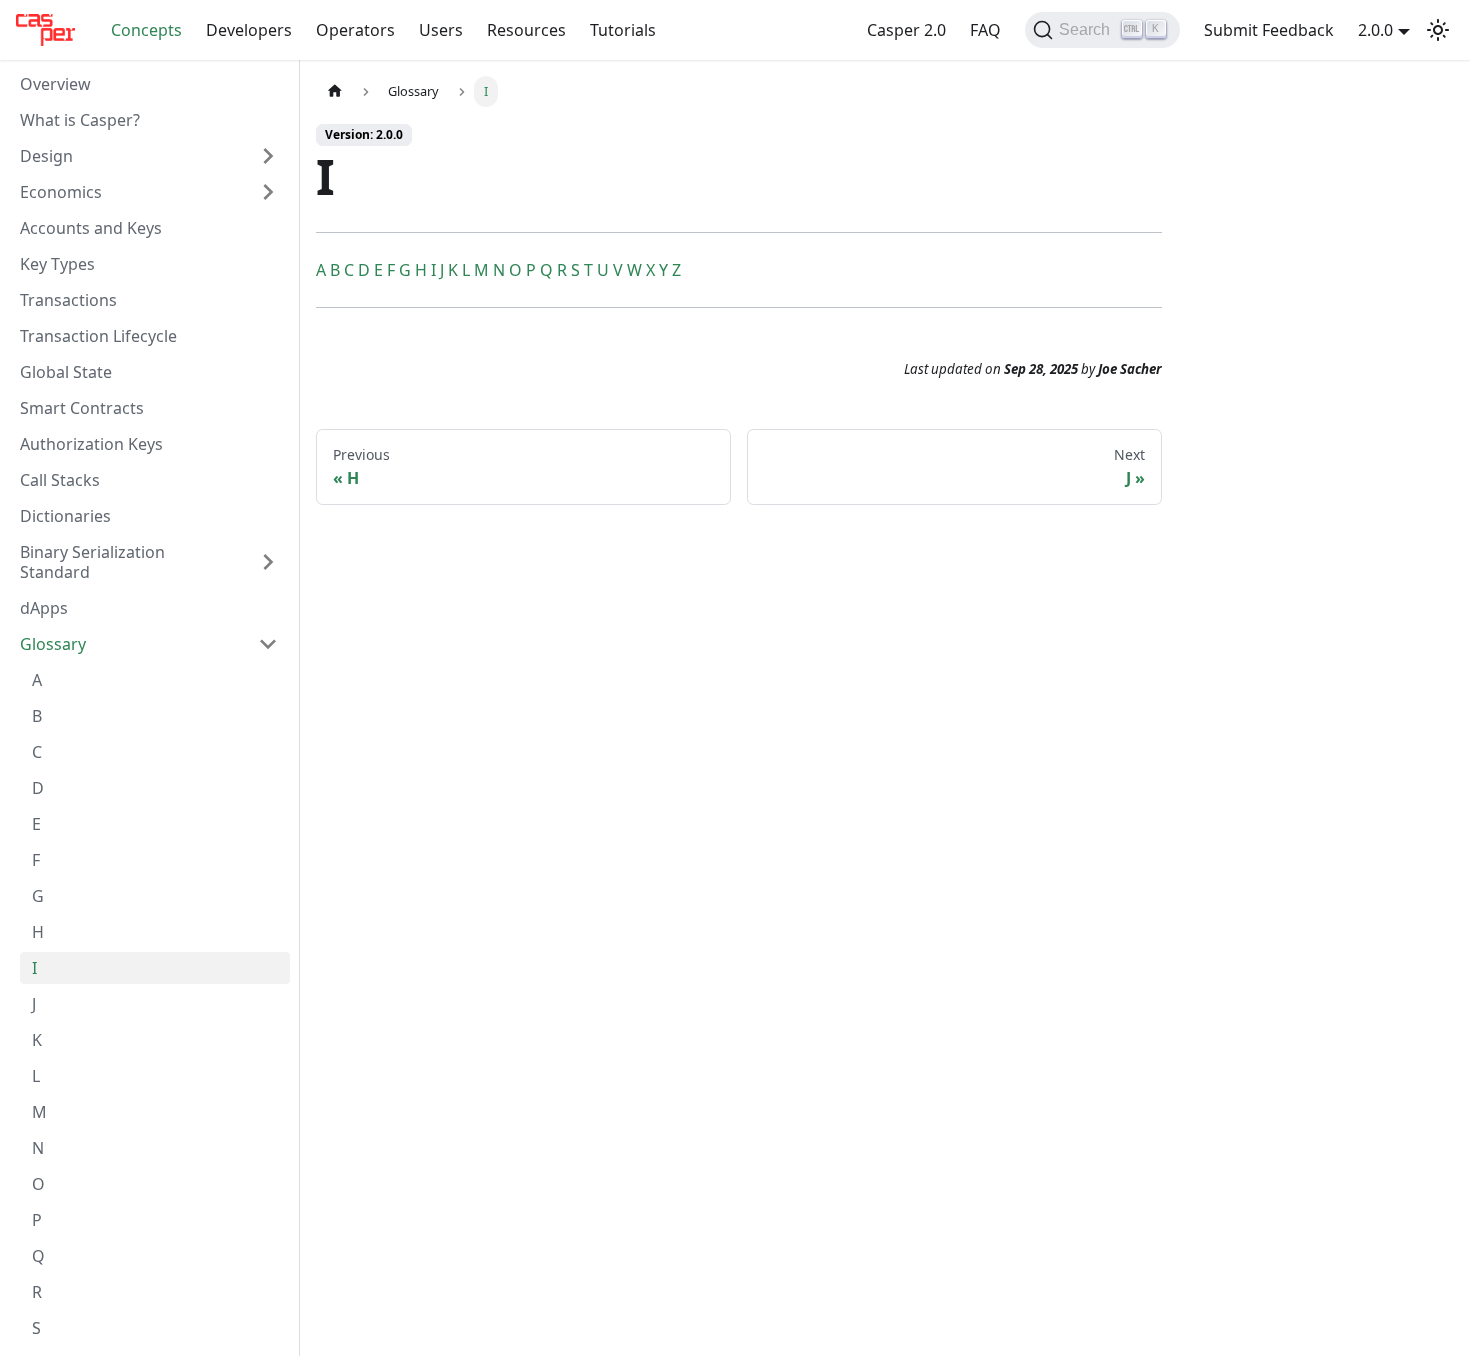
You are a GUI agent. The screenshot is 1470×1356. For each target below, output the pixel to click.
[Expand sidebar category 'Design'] (268, 156)
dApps (44, 608)
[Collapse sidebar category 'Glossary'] (268, 644)
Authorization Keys (91, 444)
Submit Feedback (1269, 30)
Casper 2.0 (906, 30)
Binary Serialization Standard (92, 562)
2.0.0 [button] (1375, 30)
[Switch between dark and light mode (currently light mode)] (1438, 30)
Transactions (68, 300)
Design (46, 156)
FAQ (985, 30)
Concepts (146, 30)
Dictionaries (65, 516)
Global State (66, 372)
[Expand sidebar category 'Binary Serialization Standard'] (268, 562)
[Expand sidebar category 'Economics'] (268, 192)
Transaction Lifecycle (98, 336)
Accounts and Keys (91, 228)
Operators (355, 30)
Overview (55, 84)
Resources (526, 30)
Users (441, 30)
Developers (249, 30)
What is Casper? (80, 120)
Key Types (57, 264)
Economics (61, 192)
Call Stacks (60, 480)
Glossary (53, 644)
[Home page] (335, 91)
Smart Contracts (82, 408)
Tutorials (623, 30)
